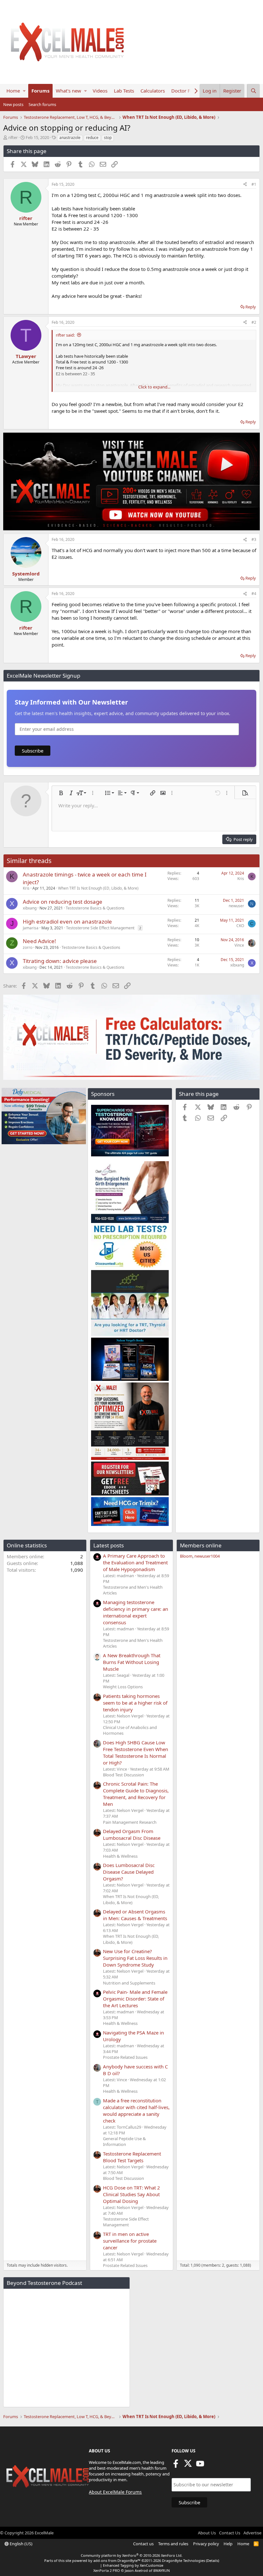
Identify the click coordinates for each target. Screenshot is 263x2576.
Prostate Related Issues (125, 2057)
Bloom (186, 1556)
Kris (26, 888)
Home (13, 91)
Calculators (153, 91)
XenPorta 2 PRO (107, 2570)
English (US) (21, 2544)
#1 (254, 184)
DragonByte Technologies (183, 2560)
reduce (92, 138)
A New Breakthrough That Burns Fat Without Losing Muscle (132, 1662)
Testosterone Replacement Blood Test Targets (132, 2157)
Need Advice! (39, 941)
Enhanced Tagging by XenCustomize (133, 2565)
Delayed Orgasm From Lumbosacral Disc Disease (132, 1834)
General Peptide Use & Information (124, 2141)
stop (108, 138)
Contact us (143, 2544)
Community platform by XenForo (132, 2555)
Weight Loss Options (123, 1687)
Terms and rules (173, 2544)
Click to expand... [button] (154, 387)
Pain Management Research (130, 1822)
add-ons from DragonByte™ (117, 2560)
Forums (40, 91)
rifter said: (65, 335)
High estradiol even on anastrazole (67, 921)
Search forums (42, 104)
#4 (254, 594)
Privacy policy (206, 2544)
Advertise (252, 2533)
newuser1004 (207, 1556)
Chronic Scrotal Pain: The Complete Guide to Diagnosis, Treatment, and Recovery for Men (136, 1794)
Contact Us (230, 2533)
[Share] (245, 185)
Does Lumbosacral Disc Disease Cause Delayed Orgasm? (129, 1872)
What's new (68, 91)
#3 (254, 539)
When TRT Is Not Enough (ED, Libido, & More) (98, 888)
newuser (236, 906)
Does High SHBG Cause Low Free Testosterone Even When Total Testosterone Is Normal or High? (136, 1753)
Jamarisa (31, 928)
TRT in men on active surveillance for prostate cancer (130, 2241)
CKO (240, 926)
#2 (254, 322)
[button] (24, 91)
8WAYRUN (161, 2570)
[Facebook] (176, 2466)
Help (228, 2544)
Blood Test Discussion (123, 1775)
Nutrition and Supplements (129, 1983)
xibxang (30, 908)
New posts (13, 104)
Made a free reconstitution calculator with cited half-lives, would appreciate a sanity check (136, 2111)
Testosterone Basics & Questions (95, 908)
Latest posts (109, 1545)
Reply (251, 307)
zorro (28, 947)
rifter (13, 137)
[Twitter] (188, 2466)
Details (212, 2560)
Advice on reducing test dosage (63, 902)
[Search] (253, 91)
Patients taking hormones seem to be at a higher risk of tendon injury (135, 1703)
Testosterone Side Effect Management (100, 928)
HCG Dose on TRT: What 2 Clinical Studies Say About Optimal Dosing (131, 2194)
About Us (207, 2533)
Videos (100, 91)
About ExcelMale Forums (115, 2492)
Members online (201, 1545)
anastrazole (70, 138)
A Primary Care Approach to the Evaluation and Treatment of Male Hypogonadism (135, 1562)
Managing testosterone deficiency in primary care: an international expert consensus (136, 1612)
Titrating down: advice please (60, 961)
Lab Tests (124, 91)
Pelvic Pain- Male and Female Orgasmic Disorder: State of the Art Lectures (135, 1999)
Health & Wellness (120, 1856)
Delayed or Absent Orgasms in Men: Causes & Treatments (135, 1915)
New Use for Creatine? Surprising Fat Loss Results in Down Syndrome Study (135, 1958)
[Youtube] (200, 2466)
